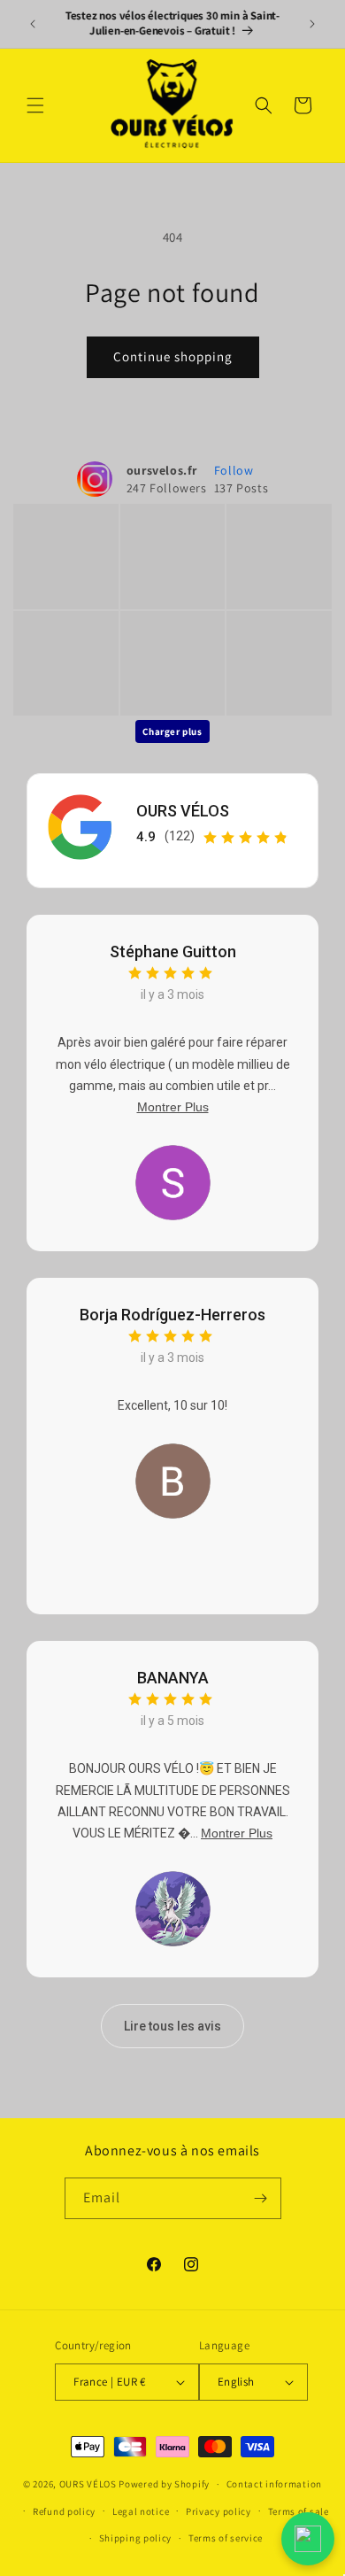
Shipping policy (136, 2538)
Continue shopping (173, 356)
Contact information (274, 2484)
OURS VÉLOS (183, 811)
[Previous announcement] (33, 24)
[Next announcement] (312, 24)
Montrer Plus (173, 1107)
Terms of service (226, 2538)
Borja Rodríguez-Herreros (172, 1315)
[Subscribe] (261, 2198)
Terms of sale (299, 2511)
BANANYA (173, 1678)
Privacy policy (218, 2511)
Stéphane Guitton (173, 951)
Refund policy (64, 2511)
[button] (35, 105)
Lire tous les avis (172, 2026)
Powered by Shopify (164, 2484)
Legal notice (141, 2511)
